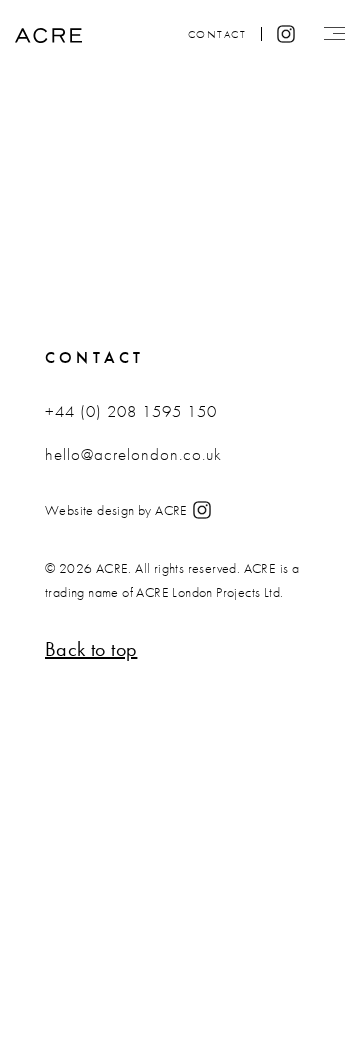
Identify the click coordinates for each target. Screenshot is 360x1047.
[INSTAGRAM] (202, 512)
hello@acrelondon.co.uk (133, 454)
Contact (217, 34)
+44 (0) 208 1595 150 (131, 411)
